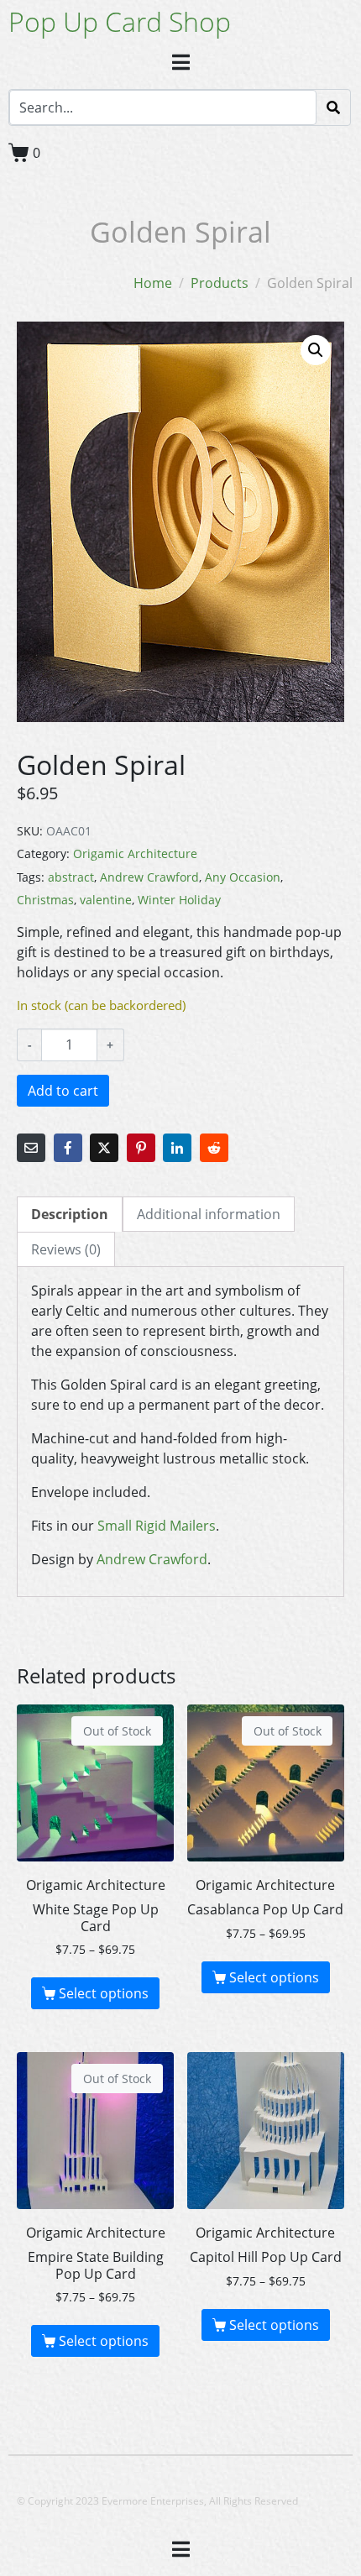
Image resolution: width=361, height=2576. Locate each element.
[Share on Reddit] (214, 1148)
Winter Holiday (179, 900)
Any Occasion (243, 877)
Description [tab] (70, 1214)
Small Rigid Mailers (157, 1526)
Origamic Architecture (135, 853)
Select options (104, 1993)
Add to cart (63, 1091)
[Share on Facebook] (68, 1148)
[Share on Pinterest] (141, 1148)
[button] (316, 350)
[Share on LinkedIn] (177, 1148)
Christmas (45, 900)
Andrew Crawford (149, 877)
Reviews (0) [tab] (66, 1249)
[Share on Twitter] (104, 1148)
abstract (71, 877)
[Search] (333, 107)
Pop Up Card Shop (120, 21)
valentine (106, 900)
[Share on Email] (31, 1148)
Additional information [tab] (209, 1214)
